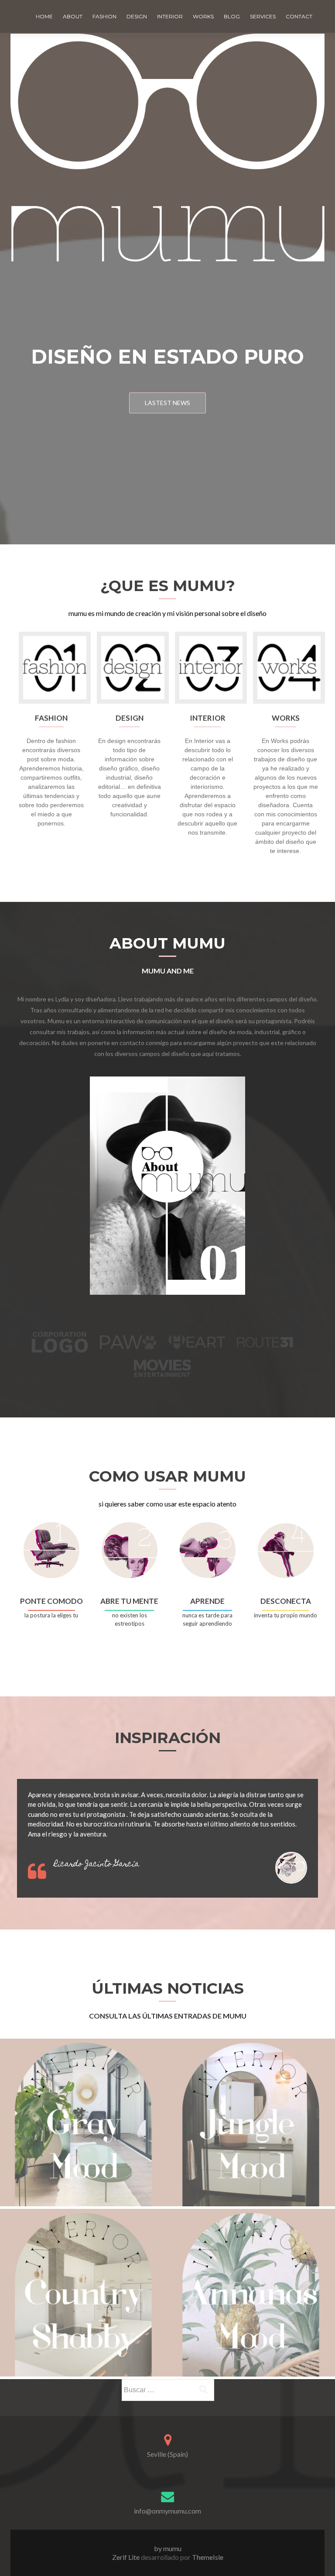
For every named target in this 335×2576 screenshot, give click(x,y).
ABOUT (73, 16)
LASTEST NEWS (167, 403)
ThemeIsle (208, 2557)
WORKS (203, 16)
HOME (44, 16)
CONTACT (299, 16)
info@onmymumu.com (167, 2511)
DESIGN (137, 16)
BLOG (232, 16)
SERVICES (263, 16)
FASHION (104, 16)
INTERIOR (170, 16)
